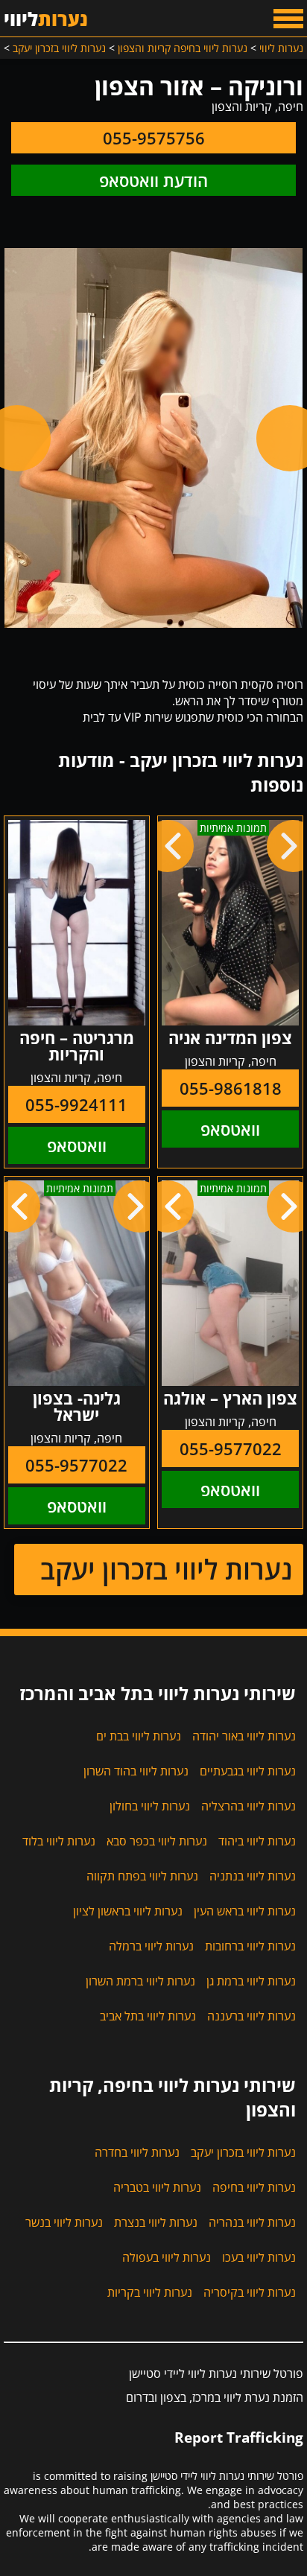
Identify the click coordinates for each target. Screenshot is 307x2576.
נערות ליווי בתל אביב (148, 2016)
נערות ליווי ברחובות (250, 1946)
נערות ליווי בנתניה (253, 1876)
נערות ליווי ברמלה (151, 1946)
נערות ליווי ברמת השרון (140, 1981)
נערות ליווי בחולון (150, 1806)
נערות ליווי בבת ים (139, 1736)
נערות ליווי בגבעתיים (248, 1771)
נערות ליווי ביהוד (257, 1841)
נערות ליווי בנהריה (252, 2222)
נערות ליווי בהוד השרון (136, 1771)
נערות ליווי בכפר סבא (157, 1841)
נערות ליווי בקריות (150, 2292)
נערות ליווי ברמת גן (251, 1981)
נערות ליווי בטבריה (157, 2187)
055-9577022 (231, 1448)
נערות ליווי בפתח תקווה (142, 1876)
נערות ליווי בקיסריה (250, 2292)
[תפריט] (288, 19)
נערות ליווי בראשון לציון (128, 1911)
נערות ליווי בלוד (59, 1841)
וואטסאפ (230, 1129)
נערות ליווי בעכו (259, 2257)
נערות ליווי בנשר (64, 2222)
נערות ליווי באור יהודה (244, 1736)
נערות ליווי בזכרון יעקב (166, 1570)
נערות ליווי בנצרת (156, 2222)
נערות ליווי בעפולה (167, 2257)
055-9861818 (231, 1088)
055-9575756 (154, 138)
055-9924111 (76, 1104)
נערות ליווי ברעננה (251, 2016)
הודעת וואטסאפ (153, 180)
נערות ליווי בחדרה (137, 2152)
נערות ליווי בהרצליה (249, 1806)
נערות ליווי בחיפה (254, 2187)
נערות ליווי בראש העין (245, 1911)
